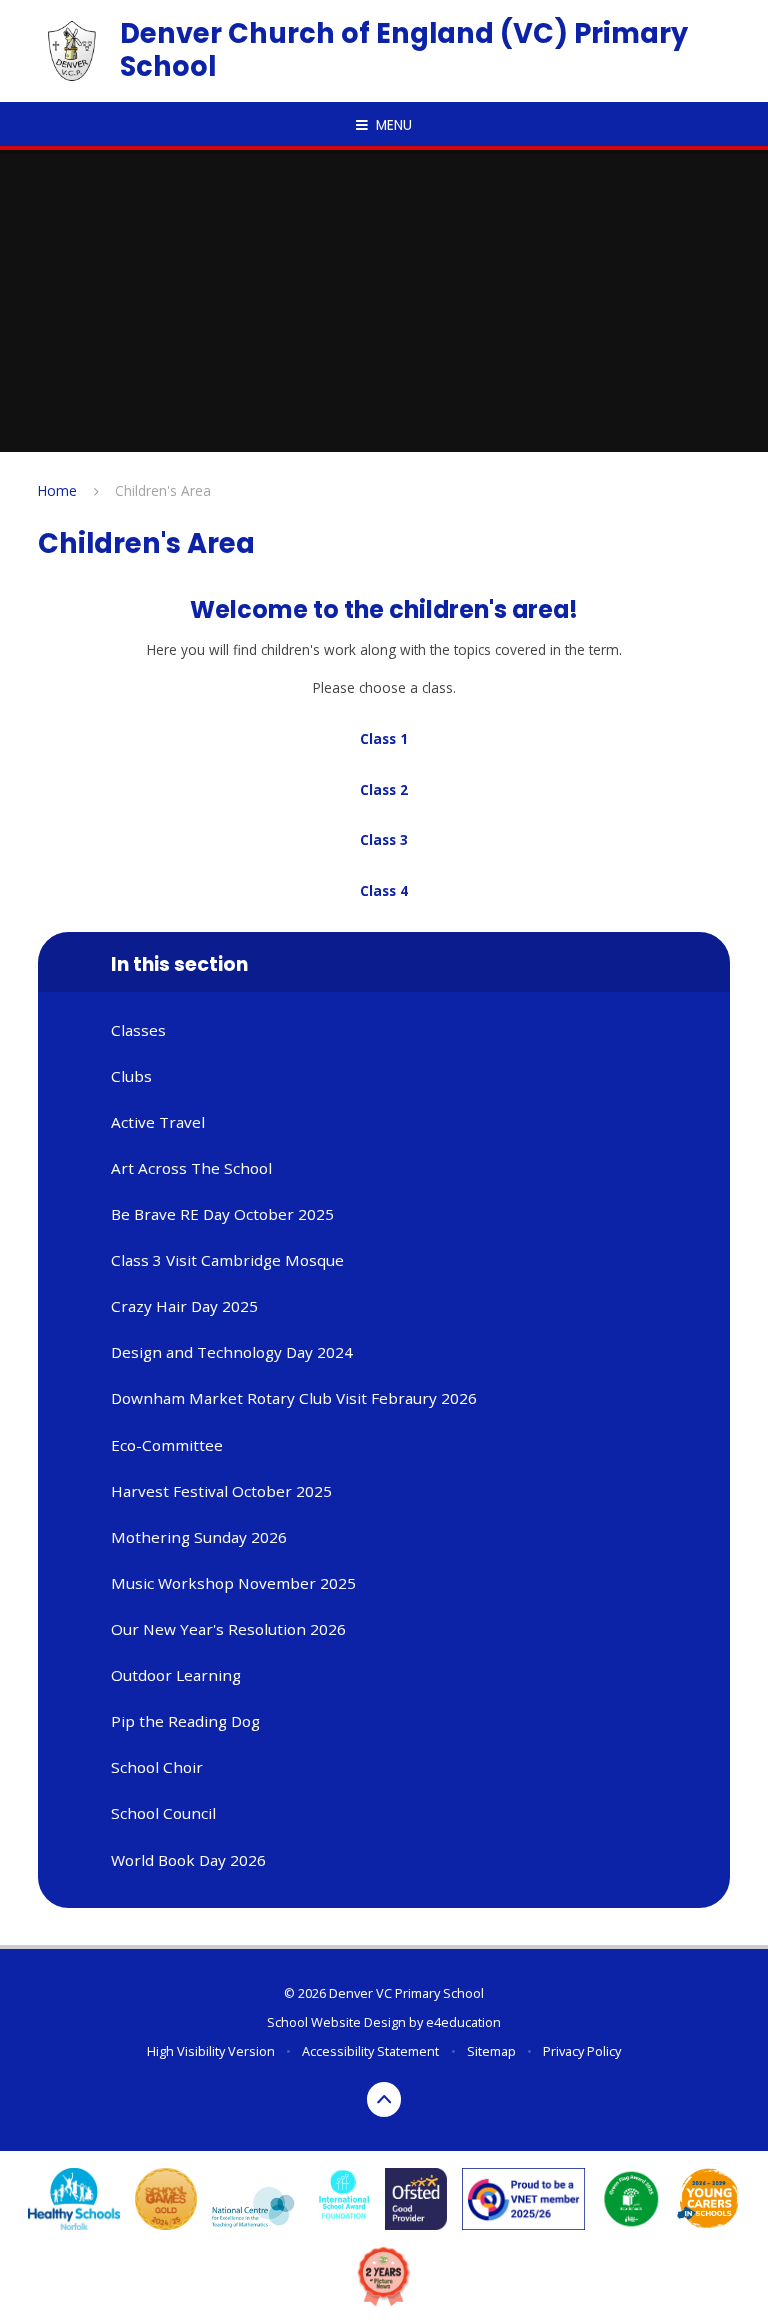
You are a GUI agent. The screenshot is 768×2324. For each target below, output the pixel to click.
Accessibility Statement (370, 2051)
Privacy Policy (582, 2051)
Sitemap (491, 2051)
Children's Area (163, 490)
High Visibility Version (211, 2051)
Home (57, 490)
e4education (463, 2022)
